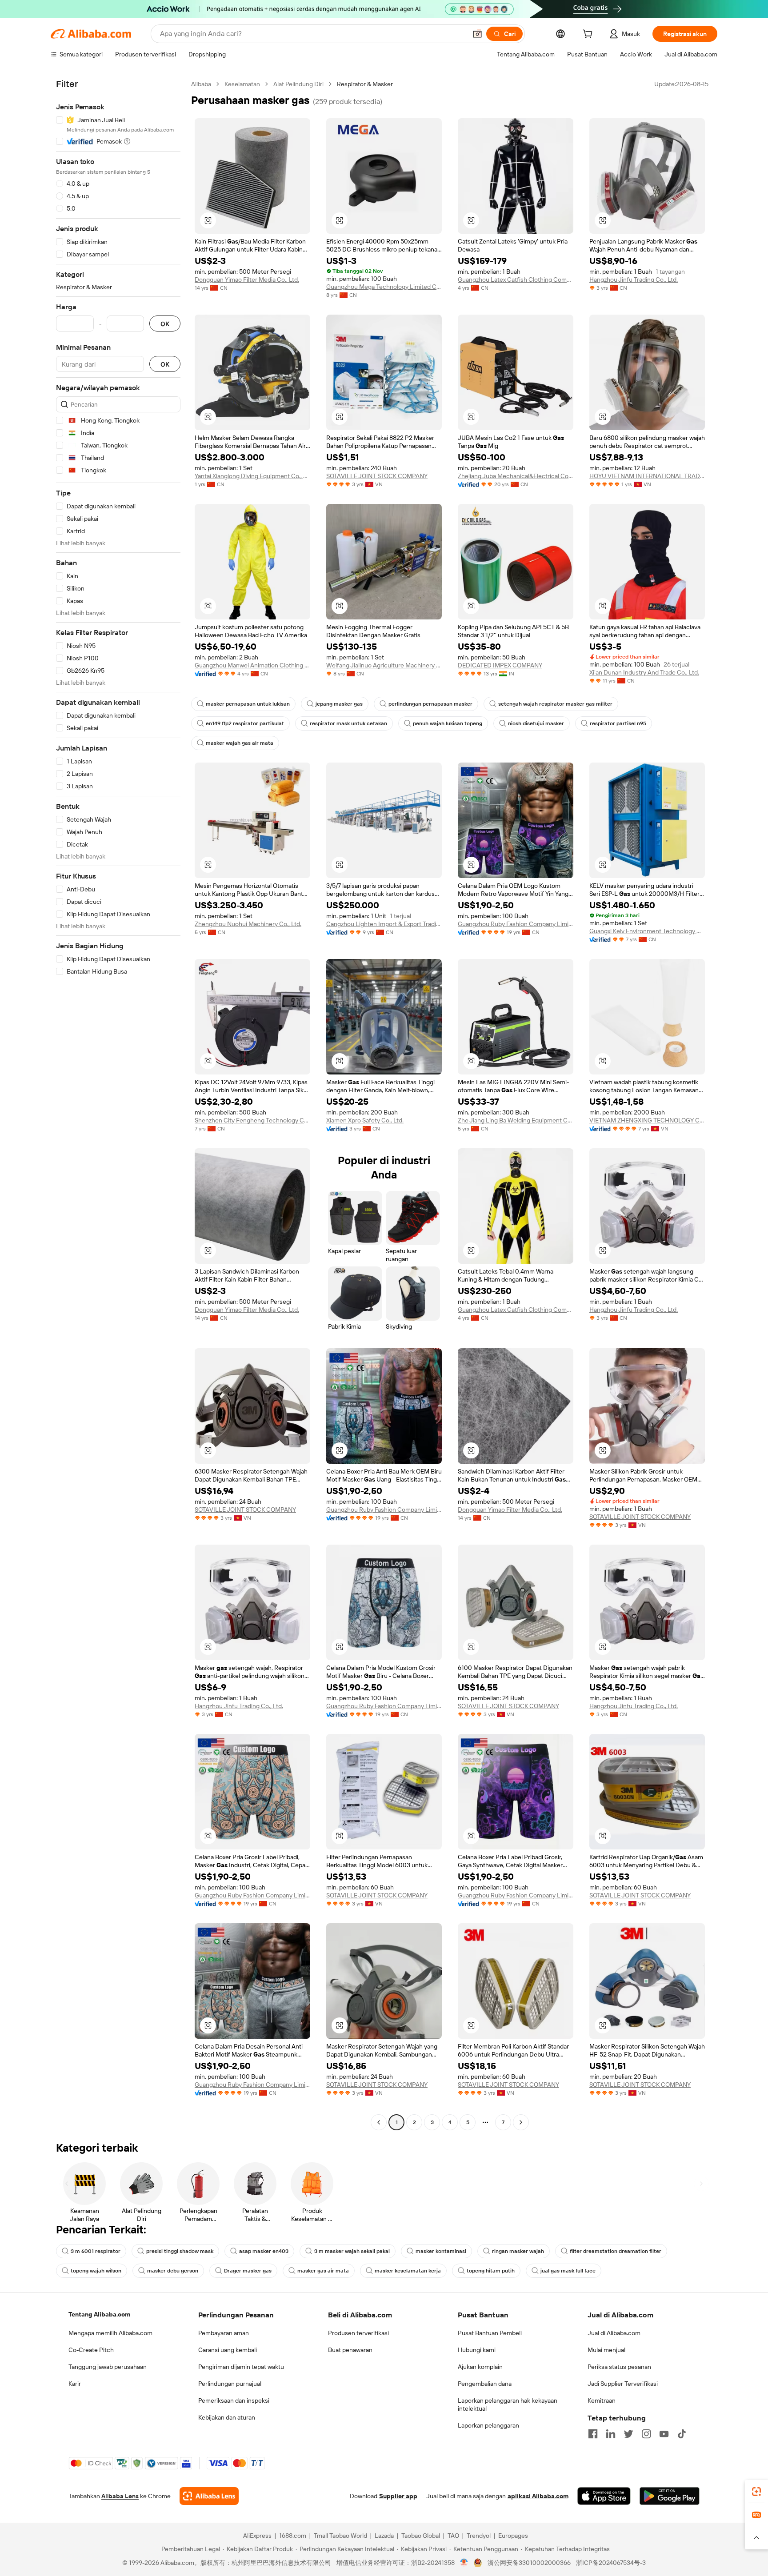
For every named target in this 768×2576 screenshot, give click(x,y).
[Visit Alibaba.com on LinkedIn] (611, 2434)
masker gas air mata (323, 2271)
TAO (453, 2536)
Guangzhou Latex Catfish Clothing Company (516, 280)
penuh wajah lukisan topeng (448, 723)
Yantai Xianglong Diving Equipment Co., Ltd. (252, 476)
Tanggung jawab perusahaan (108, 2367)
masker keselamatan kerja (408, 2271)
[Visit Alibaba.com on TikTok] (682, 2434)
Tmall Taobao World (340, 2536)
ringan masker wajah (518, 2251)
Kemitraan (602, 2400)
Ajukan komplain (480, 2367)
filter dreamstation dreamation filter (616, 2251)
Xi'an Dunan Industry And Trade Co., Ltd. (644, 672)
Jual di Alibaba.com (614, 2333)
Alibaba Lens (120, 2496)
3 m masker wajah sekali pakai (352, 2251)
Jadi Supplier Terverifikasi (623, 2384)
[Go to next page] (521, 2122)
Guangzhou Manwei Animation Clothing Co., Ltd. (252, 665)
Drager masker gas (248, 2271)
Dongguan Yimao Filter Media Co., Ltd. (247, 280)
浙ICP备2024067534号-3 (611, 2563)
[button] (477, 34)
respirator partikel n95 (618, 723)
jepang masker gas (339, 704)
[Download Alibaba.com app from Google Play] (670, 2496)
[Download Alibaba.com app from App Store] (604, 2496)
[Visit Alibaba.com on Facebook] (593, 2434)
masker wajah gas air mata (240, 743)
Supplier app (398, 2496)
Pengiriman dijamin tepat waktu (241, 2367)
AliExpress (257, 2536)
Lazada (384, 2536)
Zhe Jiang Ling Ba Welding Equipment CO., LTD (516, 1120)
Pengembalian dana (485, 2384)
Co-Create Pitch (91, 2350)
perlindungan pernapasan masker (430, 704)
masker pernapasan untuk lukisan (248, 704)
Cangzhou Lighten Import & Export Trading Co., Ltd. (384, 924)
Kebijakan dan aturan (227, 2417)
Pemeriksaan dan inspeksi (234, 2400)
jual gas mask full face (568, 2271)
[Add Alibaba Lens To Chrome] (209, 2496)
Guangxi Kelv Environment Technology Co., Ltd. (647, 931)
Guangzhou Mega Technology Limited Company (384, 287)
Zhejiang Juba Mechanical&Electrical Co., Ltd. (516, 476)
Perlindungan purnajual (230, 2384)
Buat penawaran (350, 2350)
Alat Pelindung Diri (298, 84)
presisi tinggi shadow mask (180, 2251)
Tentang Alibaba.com (99, 2314)
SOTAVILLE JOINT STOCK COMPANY (377, 476)
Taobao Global (421, 2536)
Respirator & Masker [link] (365, 84)
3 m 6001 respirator (96, 2251)
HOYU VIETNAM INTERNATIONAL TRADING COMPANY (647, 476)
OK (165, 324)
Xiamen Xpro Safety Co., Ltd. (365, 1120)
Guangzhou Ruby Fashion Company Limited (516, 924)
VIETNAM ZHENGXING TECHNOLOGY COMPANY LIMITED (647, 1120)
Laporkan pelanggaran (488, 2425)
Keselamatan (242, 84)
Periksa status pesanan (619, 2367)
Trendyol (479, 2536)
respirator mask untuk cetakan (348, 723)
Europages (513, 2536)
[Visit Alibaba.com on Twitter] (628, 2434)
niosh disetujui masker (536, 723)
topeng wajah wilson (96, 2271)
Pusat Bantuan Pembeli (490, 2333)
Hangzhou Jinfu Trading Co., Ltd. (634, 280)
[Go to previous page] (379, 2122)
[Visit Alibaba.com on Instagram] (646, 2434)
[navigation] (118, 1104)
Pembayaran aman (224, 2333)
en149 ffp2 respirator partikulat (245, 723)
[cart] (589, 35)
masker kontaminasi (441, 2251)
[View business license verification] (464, 2563)
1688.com (293, 2536)
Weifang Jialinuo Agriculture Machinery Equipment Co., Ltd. (384, 665)
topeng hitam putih (491, 2271)
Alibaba (201, 84)
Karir (75, 2384)
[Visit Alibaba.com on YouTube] (664, 2434)
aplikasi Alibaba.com (538, 2496)
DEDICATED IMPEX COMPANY (500, 665)
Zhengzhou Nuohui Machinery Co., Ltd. (248, 924)
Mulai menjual (606, 2350)
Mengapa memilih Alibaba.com (110, 2333)
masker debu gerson (173, 2271)
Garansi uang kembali (228, 2350)
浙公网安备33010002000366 (529, 2563)
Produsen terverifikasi (358, 2333)
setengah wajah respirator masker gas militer (555, 704)
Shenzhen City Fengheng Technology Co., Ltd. (252, 1120)
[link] (756, 2492)
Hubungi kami (477, 2350)
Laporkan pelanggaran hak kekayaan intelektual (508, 2404)
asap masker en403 (264, 2251)
